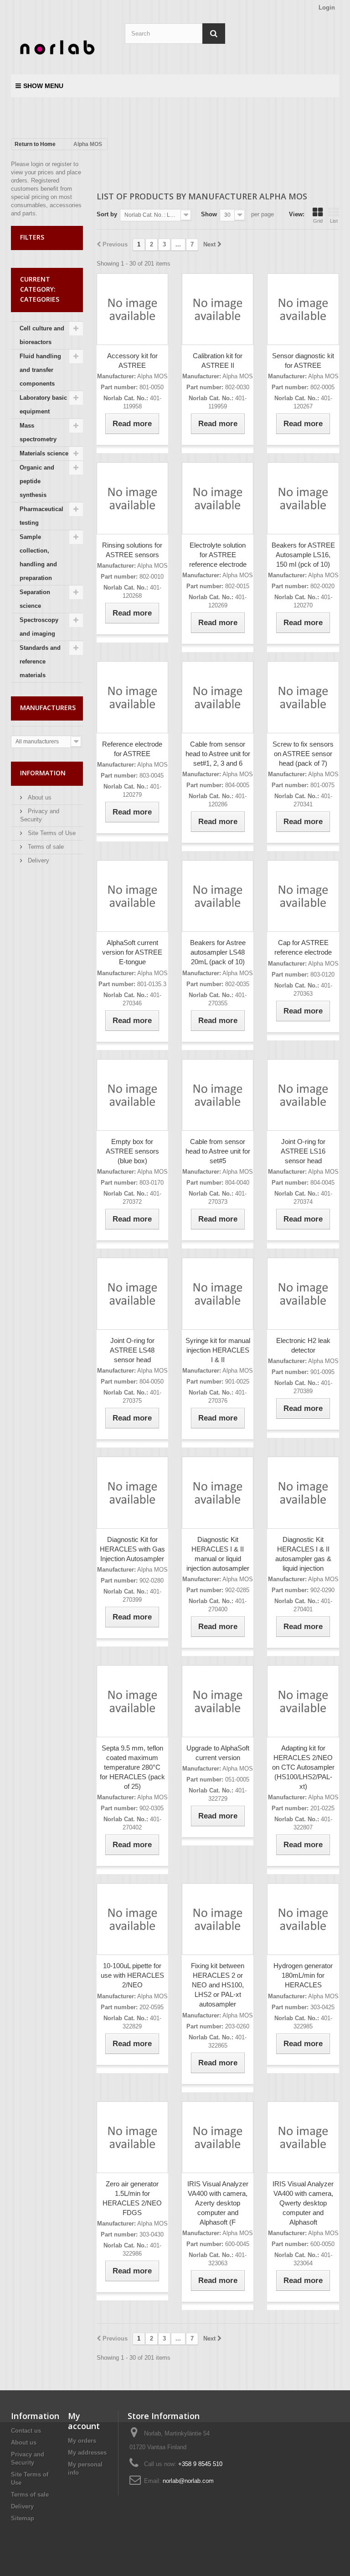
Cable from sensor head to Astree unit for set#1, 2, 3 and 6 (218, 754)
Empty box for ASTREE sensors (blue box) (132, 1151)
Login (327, 8)
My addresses (87, 2453)
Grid (318, 221)
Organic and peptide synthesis (37, 481)
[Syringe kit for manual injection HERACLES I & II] (218, 1293)
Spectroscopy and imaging (39, 627)
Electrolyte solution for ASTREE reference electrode (218, 555)
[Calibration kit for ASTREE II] (218, 309)
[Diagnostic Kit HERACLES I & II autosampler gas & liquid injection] (303, 1492)
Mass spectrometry (38, 432)
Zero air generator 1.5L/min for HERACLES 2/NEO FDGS (132, 2198)
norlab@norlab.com (188, 2481)
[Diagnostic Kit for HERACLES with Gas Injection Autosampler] (132, 1492)
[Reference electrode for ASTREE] (132, 697)
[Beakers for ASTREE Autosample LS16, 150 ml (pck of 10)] (303, 498)
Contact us (26, 2431)
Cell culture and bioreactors (42, 335)
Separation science (35, 599)
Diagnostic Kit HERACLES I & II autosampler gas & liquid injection (303, 1554)
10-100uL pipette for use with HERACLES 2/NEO (132, 1975)
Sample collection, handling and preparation (38, 557)
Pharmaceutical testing (41, 516)
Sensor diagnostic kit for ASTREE (303, 361)
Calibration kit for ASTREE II (218, 361)
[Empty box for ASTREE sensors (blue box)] (132, 1095)
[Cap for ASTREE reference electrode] (303, 896)
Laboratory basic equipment (43, 405)
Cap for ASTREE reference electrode (303, 947)
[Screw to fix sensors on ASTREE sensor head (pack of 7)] (303, 697)
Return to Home (35, 144)
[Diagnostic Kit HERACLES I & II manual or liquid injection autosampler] (218, 1492)
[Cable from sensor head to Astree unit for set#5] (218, 1095)
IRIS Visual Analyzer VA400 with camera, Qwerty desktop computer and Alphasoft (303, 2203)
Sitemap (23, 2518)
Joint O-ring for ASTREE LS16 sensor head (303, 1151)
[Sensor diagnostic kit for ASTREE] (303, 309)
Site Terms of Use (51, 833)
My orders (82, 2441)
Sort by (107, 214)
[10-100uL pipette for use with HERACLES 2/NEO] (132, 1919)
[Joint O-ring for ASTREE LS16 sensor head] (303, 1095)
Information (43, 773)
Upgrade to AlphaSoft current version (218, 1753)
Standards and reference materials (40, 661)
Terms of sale (45, 847)
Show (209, 214)
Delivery (38, 860)
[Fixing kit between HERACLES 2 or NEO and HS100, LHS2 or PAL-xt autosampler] (218, 1919)
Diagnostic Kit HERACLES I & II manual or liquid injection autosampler (218, 1554)
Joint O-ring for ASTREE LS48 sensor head (132, 1350)
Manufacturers (48, 708)
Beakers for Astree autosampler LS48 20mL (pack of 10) (218, 952)
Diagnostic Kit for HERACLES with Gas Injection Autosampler (132, 1549)
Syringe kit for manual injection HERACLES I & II (218, 1350)
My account (84, 2421)
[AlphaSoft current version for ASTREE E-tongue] (132, 896)
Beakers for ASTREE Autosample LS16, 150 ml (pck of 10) (303, 555)
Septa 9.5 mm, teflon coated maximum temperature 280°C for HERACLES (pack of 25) (132, 1767)
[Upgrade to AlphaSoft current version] (218, 1701)
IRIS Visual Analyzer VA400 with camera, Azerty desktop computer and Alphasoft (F (218, 2203)
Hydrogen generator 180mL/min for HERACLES (303, 1975)
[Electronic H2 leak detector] (303, 1293)
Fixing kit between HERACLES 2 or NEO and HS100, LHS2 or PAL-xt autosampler (218, 1985)
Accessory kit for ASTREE (132, 361)
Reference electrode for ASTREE (132, 749)
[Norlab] (61, 48)
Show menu (43, 86)
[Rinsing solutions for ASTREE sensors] (132, 498)
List (334, 221)
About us (39, 797)
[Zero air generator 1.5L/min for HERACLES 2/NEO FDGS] (132, 2137)
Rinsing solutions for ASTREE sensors (132, 550)
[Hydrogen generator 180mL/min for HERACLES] (303, 1919)
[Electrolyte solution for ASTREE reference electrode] (218, 498)
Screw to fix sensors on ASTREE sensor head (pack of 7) (303, 754)
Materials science (44, 453)
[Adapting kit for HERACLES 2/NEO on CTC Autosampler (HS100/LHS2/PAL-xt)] (303, 1701)
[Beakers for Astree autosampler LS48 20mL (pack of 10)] (218, 896)
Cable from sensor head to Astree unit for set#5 (218, 1151)
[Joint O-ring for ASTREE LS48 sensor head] (132, 1293)
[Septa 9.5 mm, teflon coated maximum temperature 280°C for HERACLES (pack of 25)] (132, 1701)
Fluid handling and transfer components (40, 370)
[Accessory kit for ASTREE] (132, 309)
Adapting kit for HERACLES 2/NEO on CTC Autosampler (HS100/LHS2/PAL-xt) (303, 1767)
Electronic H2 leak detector (303, 1345)
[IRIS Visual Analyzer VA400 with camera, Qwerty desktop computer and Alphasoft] (303, 2137)
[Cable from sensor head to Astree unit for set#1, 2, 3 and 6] (218, 697)
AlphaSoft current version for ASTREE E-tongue (132, 952)
